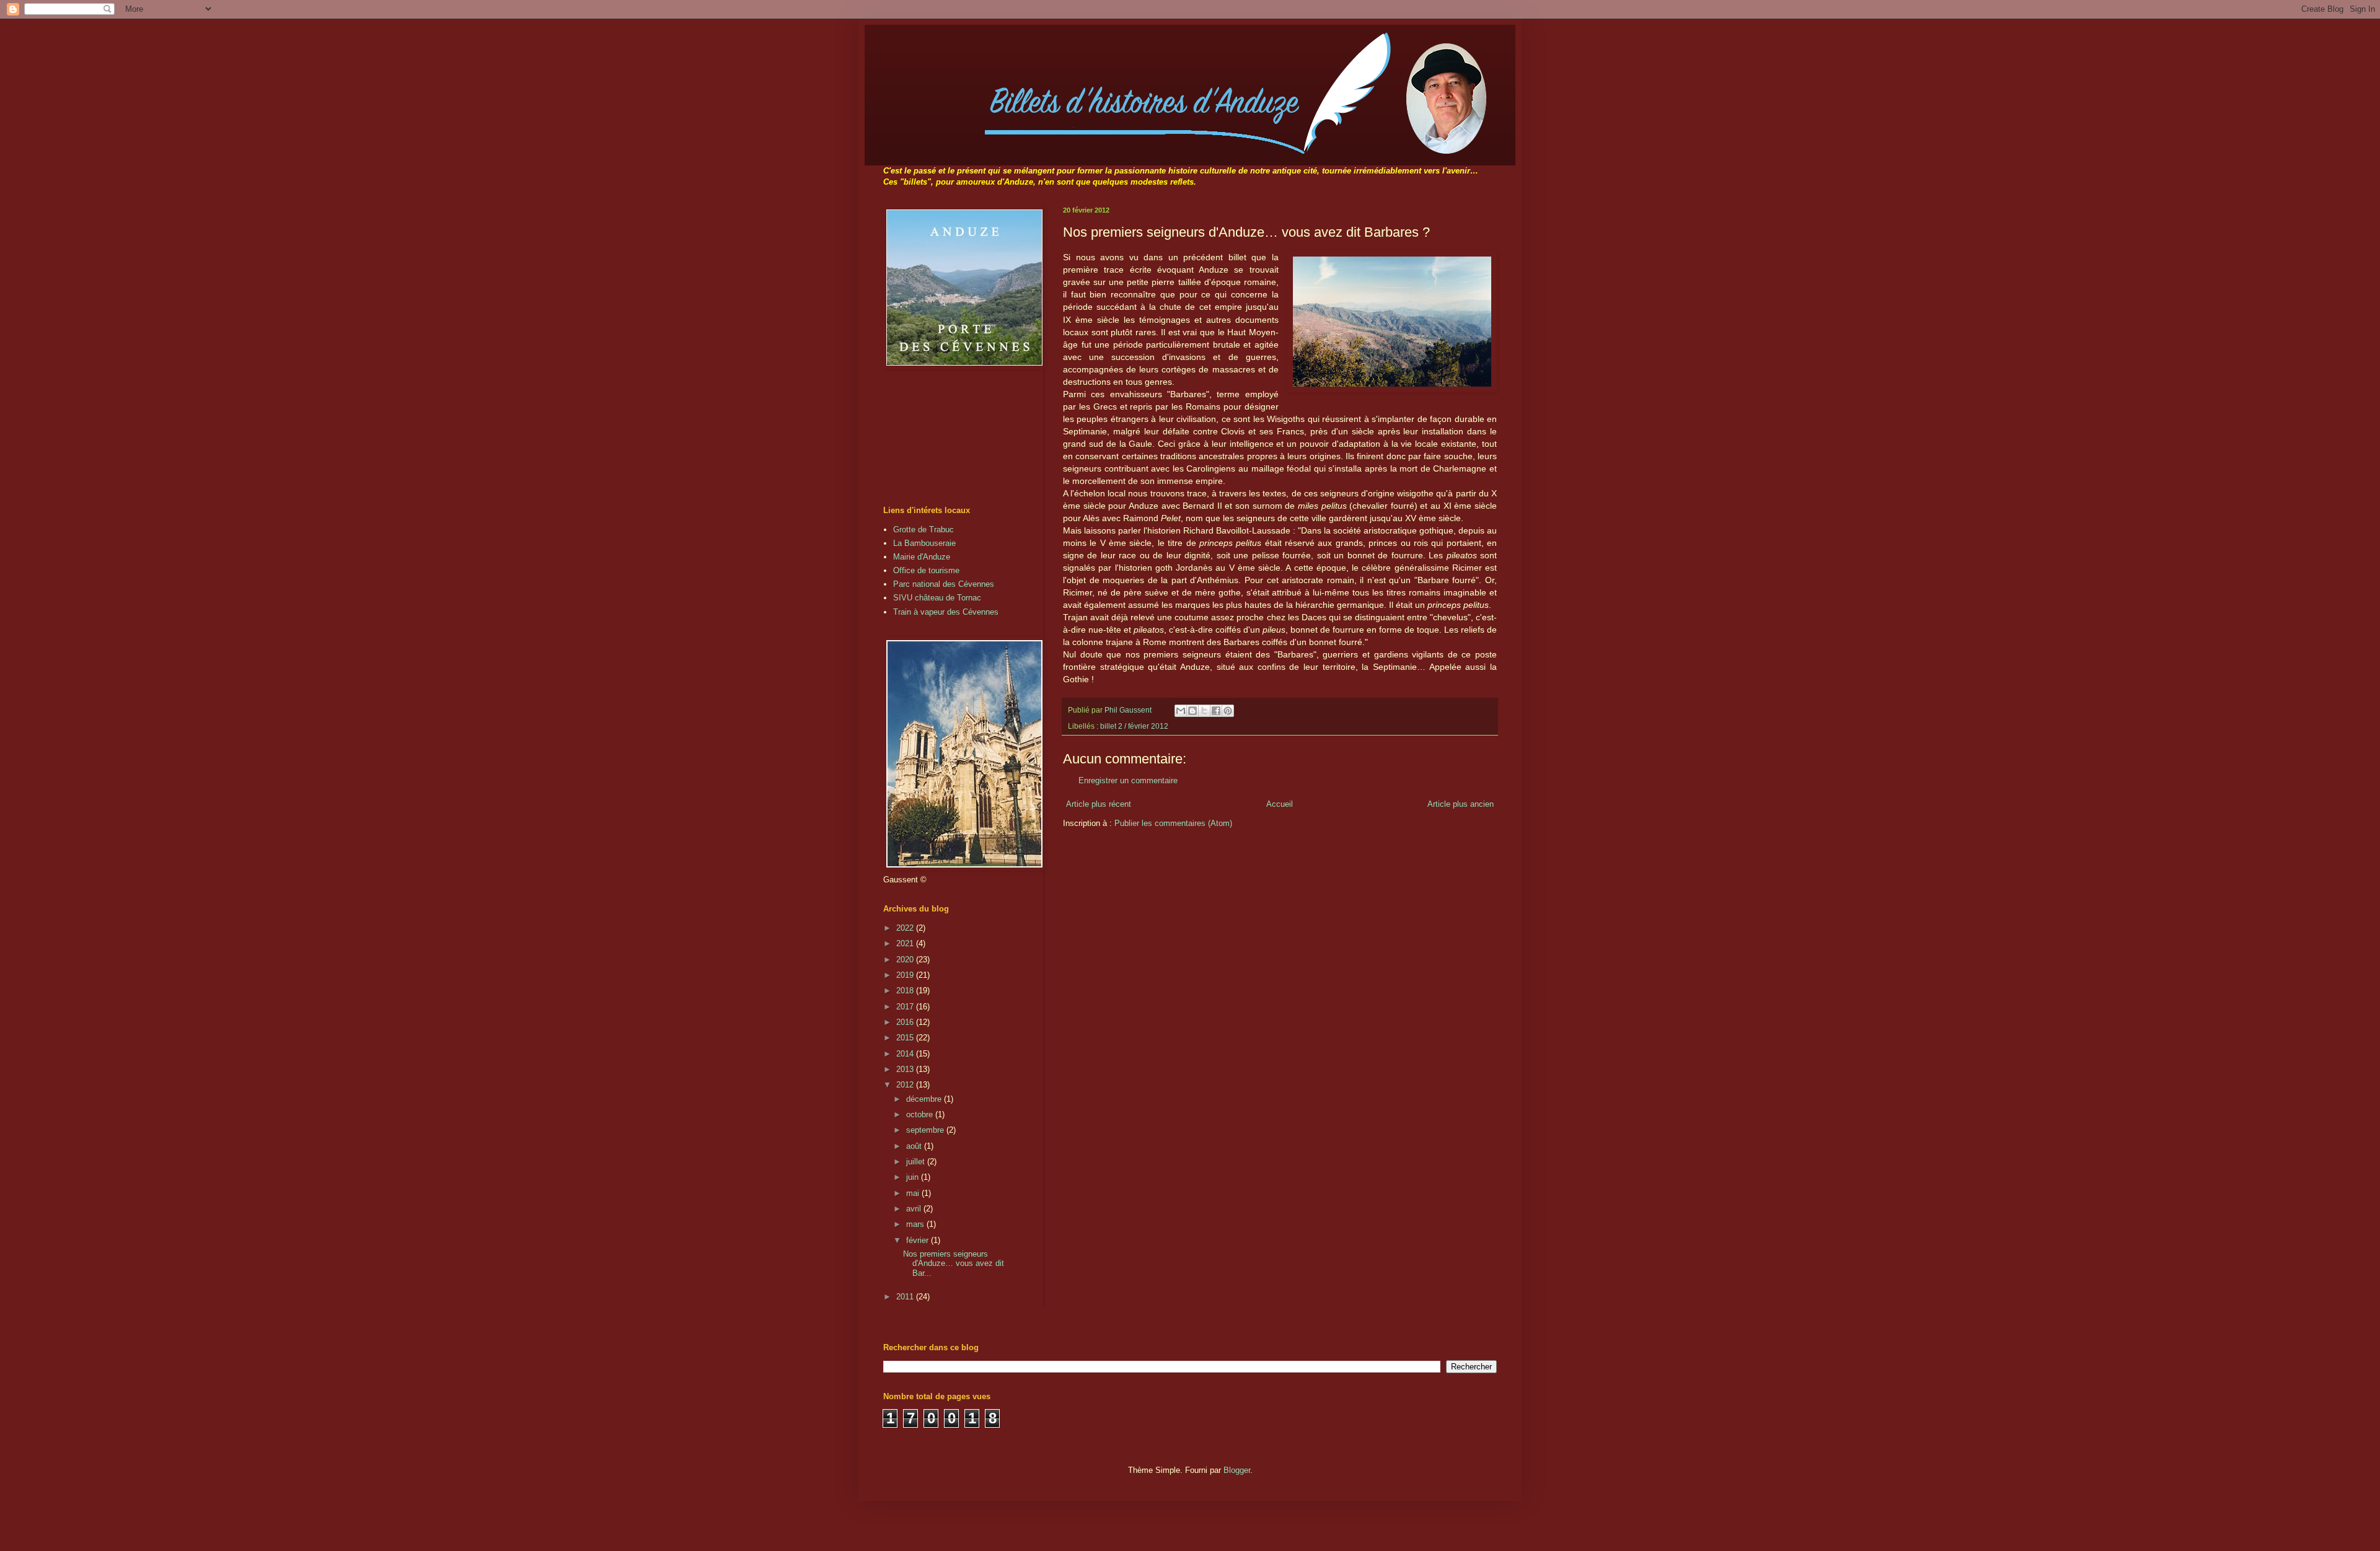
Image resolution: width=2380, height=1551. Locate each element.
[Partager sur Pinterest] (1228, 711)
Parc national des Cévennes (944, 584)
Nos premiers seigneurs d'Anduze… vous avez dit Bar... (954, 1263)
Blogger (1237, 1470)
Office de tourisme (926, 570)
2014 (906, 1054)
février (919, 1240)
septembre (926, 1130)
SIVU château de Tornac (937, 598)
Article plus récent (1099, 804)
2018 (906, 991)
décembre (925, 1099)
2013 (906, 1069)
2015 (906, 1038)
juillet (917, 1162)
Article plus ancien (1461, 804)
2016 (906, 1022)
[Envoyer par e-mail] (1181, 711)
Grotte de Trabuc (923, 529)
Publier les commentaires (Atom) (1173, 823)
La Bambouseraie (924, 543)
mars (916, 1224)
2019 (906, 975)
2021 (906, 943)
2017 (906, 1007)
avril (915, 1209)
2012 (906, 1085)
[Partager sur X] (1204, 711)
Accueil (1280, 804)
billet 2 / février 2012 (1134, 726)
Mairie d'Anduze (922, 557)
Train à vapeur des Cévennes (946, 612)
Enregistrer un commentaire (1128, 780)
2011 (906, 1297)
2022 (906, 928)
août (915, 1146)
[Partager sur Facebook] (1216, 711)
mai (914, 1193)
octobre (921, 1114)
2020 (906, 960)
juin (914, 1177)
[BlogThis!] (1192, 711)
